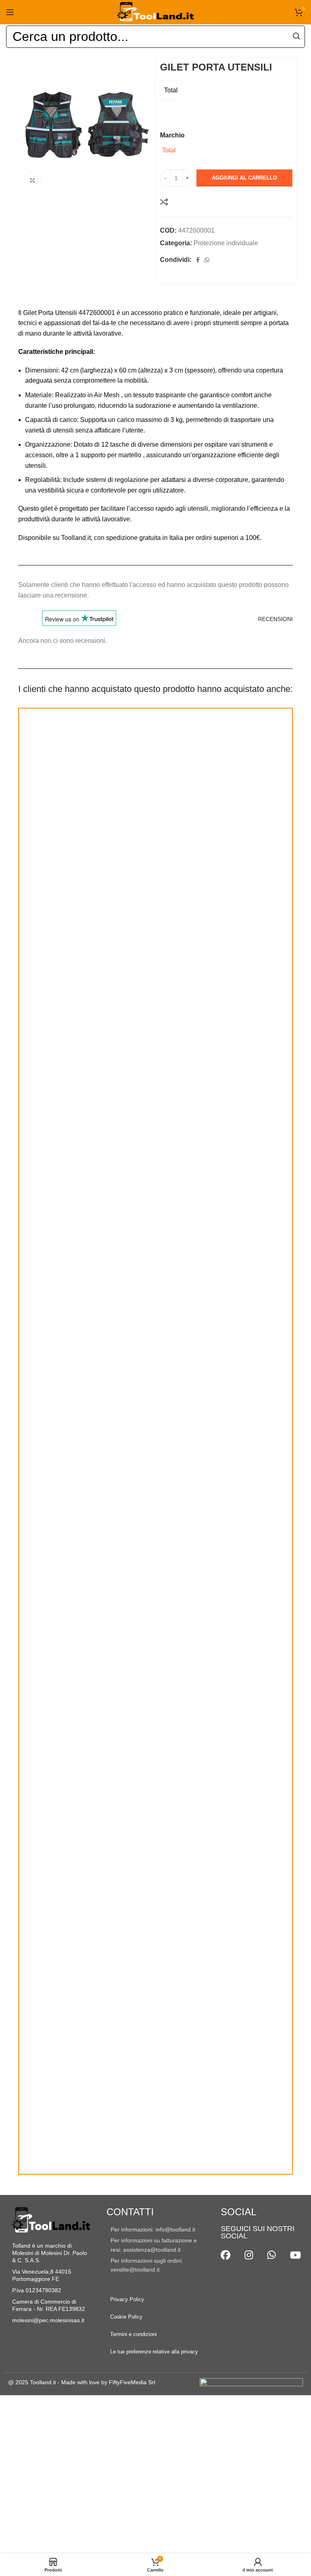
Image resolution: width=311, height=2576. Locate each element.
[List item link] (155, 2229)
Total (171, 90)
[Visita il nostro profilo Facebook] (226, 2255)
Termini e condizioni (133, 2334)
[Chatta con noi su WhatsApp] (272, 2255)
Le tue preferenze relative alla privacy (154, 2352)
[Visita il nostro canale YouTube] (295, 2255)
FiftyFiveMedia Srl (132, 2382)
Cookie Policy (126, 2317)
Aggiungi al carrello (244, 178)
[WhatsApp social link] (207, 260)
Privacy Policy (127, 2299)
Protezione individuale (226, 243)
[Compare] (164, 202)
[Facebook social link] (198, 260)
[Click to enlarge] (32, 180)
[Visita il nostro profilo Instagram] (249, 2255)
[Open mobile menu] (10, 12)
